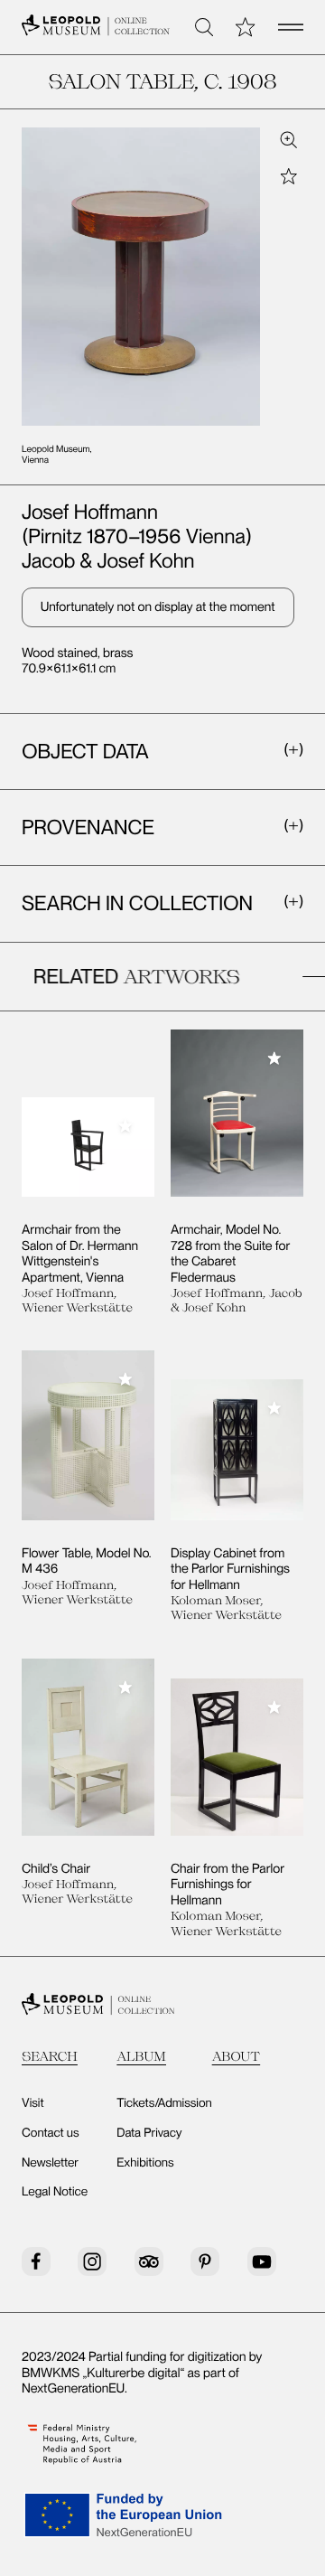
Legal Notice (55, 2192)
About (237, 2056)
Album (141, 2056)
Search (50, 2056)
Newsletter (50, 2163)
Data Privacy (149, 2133)
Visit (33, 2103)
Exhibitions (145, 2163)
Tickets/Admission (164, 2103)
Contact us (51, 2133)
